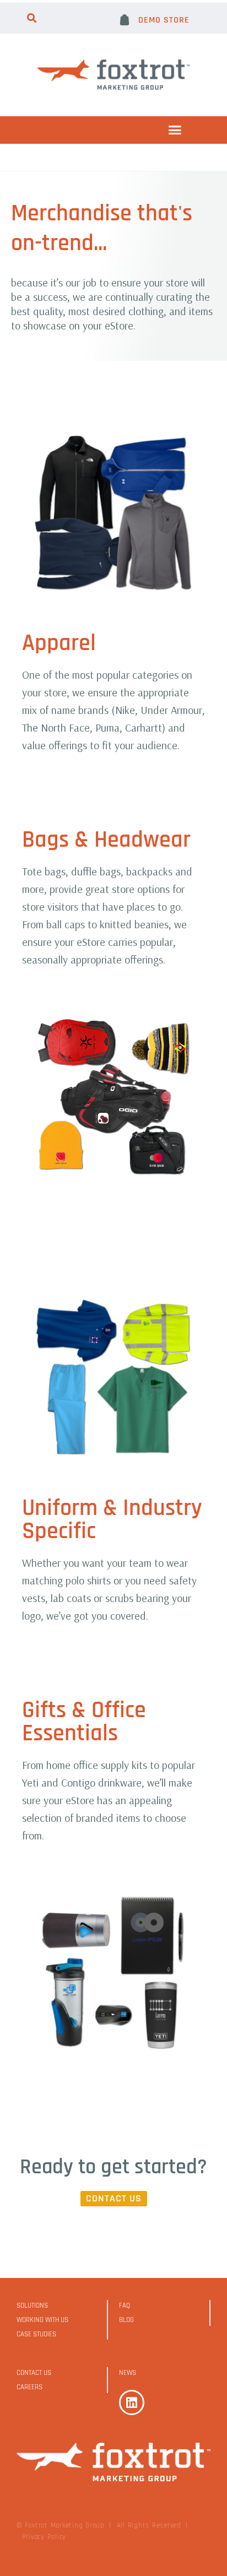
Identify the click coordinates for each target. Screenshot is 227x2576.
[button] (32, 18)
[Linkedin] (132, 2402)
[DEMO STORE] (125, 20)
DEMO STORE (164, 20)
